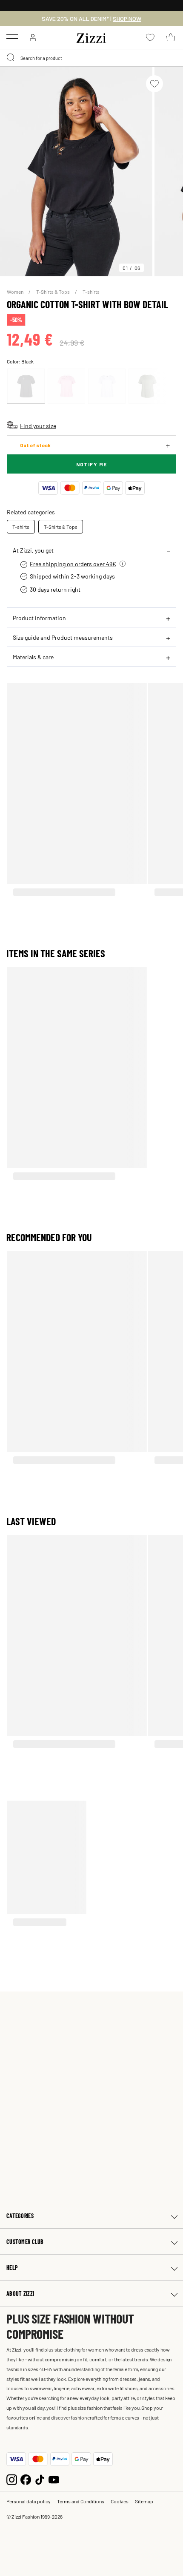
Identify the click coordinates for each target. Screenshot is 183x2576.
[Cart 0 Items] (171, 37)
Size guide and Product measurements (63, 637)
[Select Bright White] (107, 386)
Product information (39, 618)
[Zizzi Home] (91, 37)
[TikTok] (40, 2478)
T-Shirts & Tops (53, 292)
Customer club (25, 2242)
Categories (20, 2216)
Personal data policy (29, 2501)
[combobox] (91, 58)
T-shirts (91, 292)
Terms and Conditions (81, 2501)
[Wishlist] (154, 84)
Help (12, 2268)
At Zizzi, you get (33, 550)
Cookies (120, 2501)
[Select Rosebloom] (66, 386)
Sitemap (144, 2501)
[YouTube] (54, 2478)
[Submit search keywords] (11, 58)
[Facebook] (26, 2478)
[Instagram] (12, 2478)
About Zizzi (20, 2294)
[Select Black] (26, 386)
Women (16, 292)
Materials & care (33, 657)
